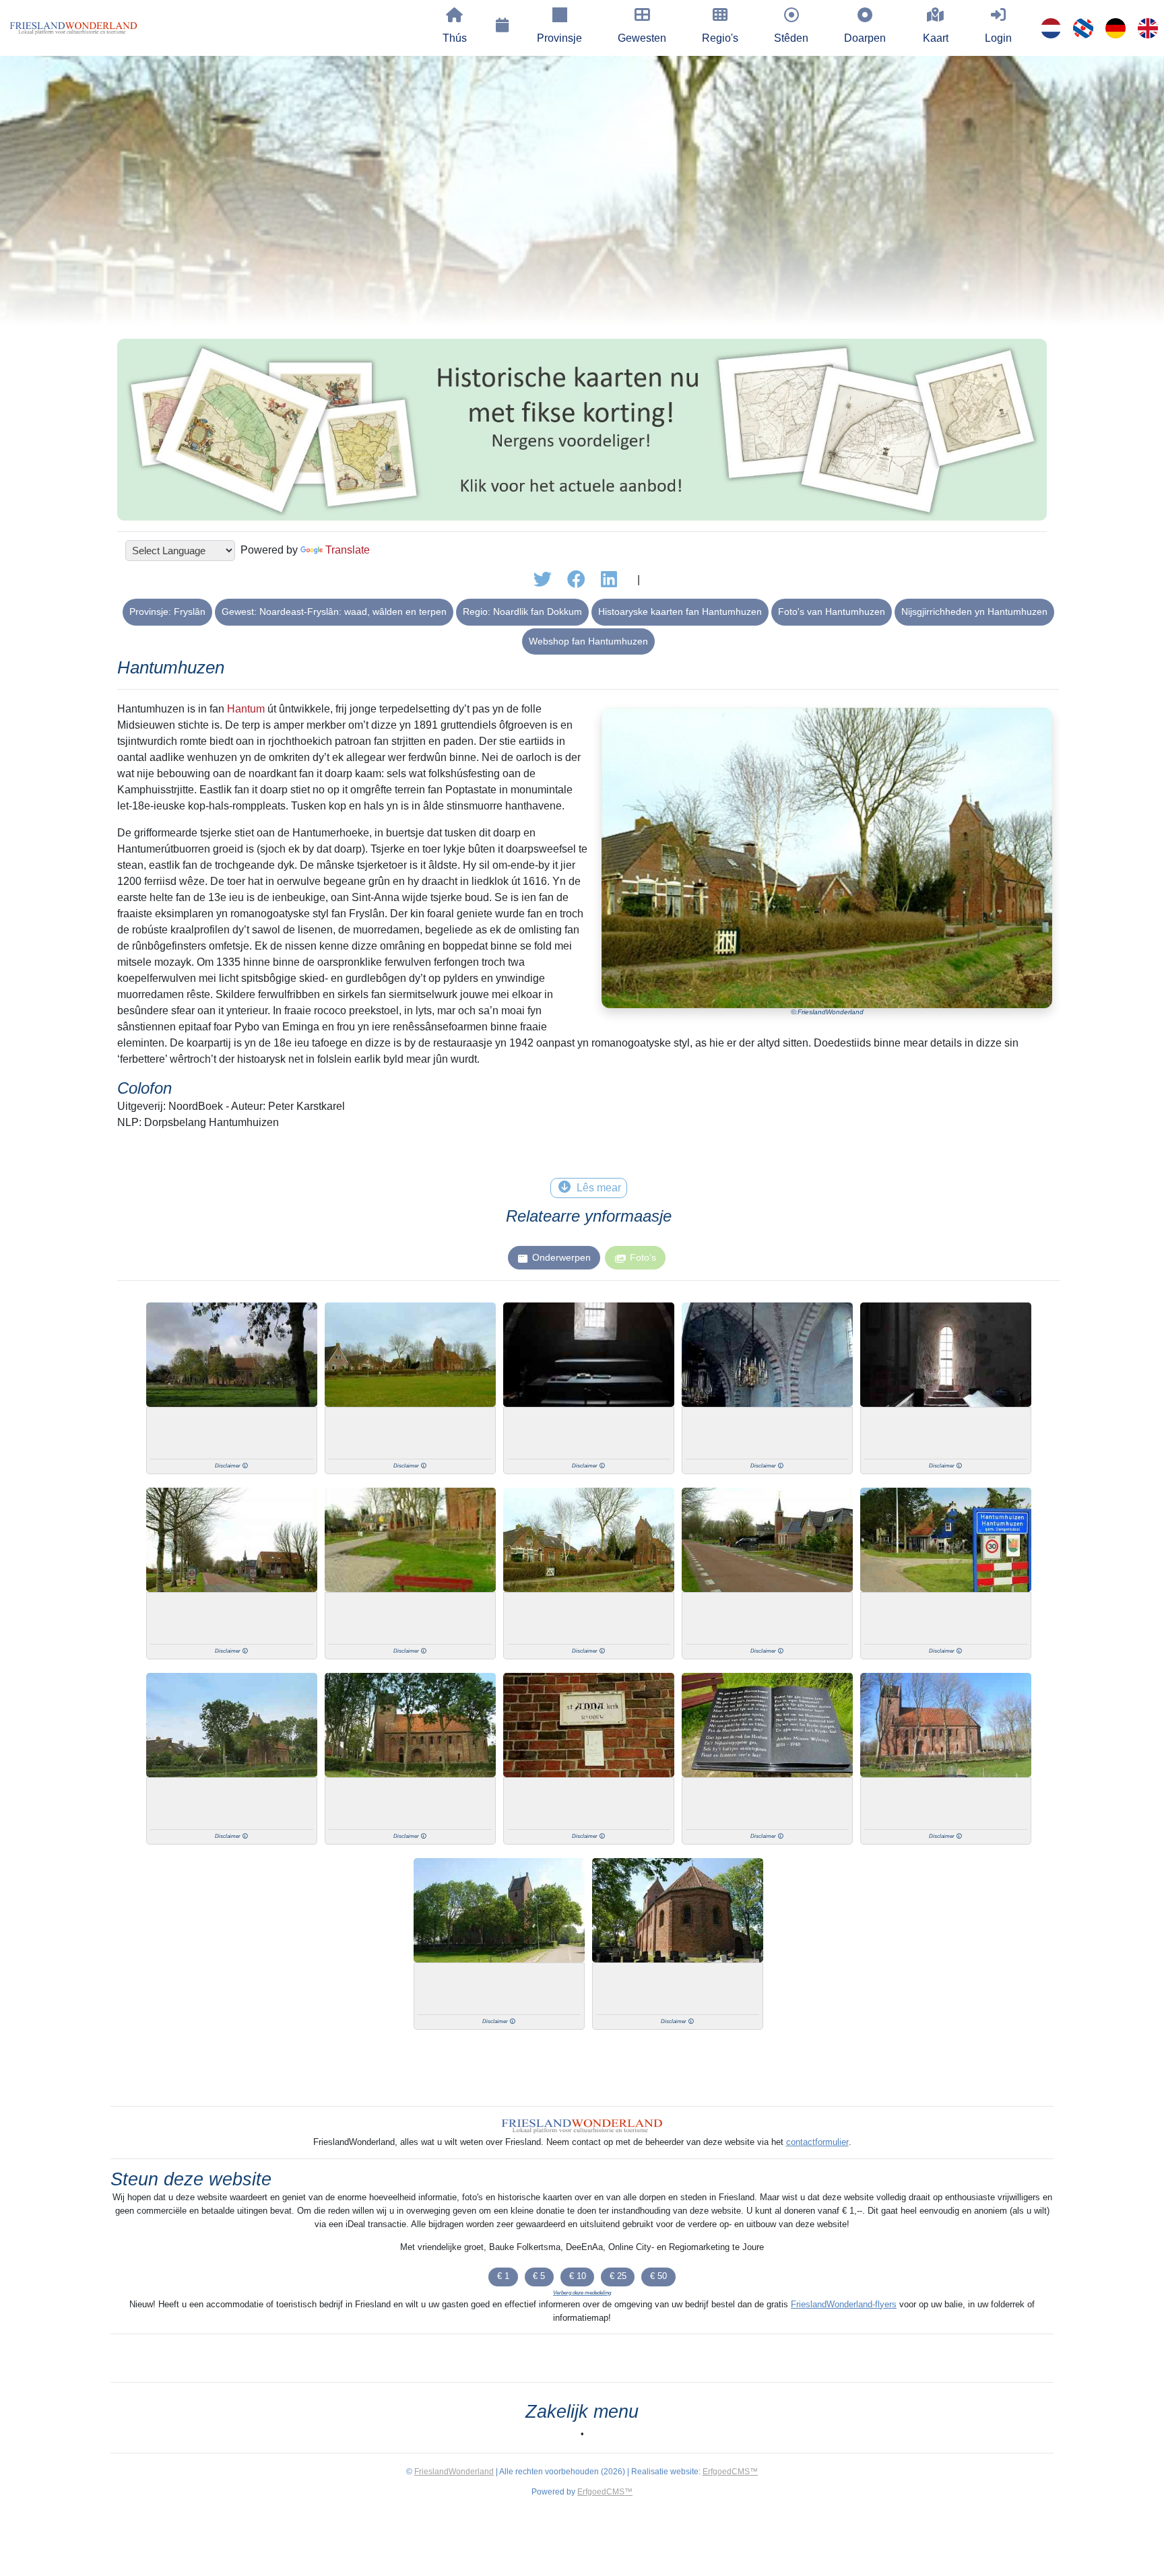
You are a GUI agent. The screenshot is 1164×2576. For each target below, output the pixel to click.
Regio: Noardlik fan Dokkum (522, 612)
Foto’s (643, 1257)
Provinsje (559, 38)
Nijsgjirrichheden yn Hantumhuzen (974, 612)
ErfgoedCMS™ (730, 2472)
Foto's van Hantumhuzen (832, 612)
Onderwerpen (561, 1257)
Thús (455, 38)
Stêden (791, 38)
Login (998, 38)
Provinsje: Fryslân (167, 612)
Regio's (720, 38)
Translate (348, 550)
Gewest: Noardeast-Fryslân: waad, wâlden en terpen (334, 612)
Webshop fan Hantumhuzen (588, 641)
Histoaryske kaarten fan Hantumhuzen (680, 612)
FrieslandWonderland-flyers (844, 2304)
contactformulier (817, 2142)
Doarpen (865, 38)
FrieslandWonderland (454, 2472)
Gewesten (642, 38)
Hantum (246, 709)
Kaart (936, 38)
